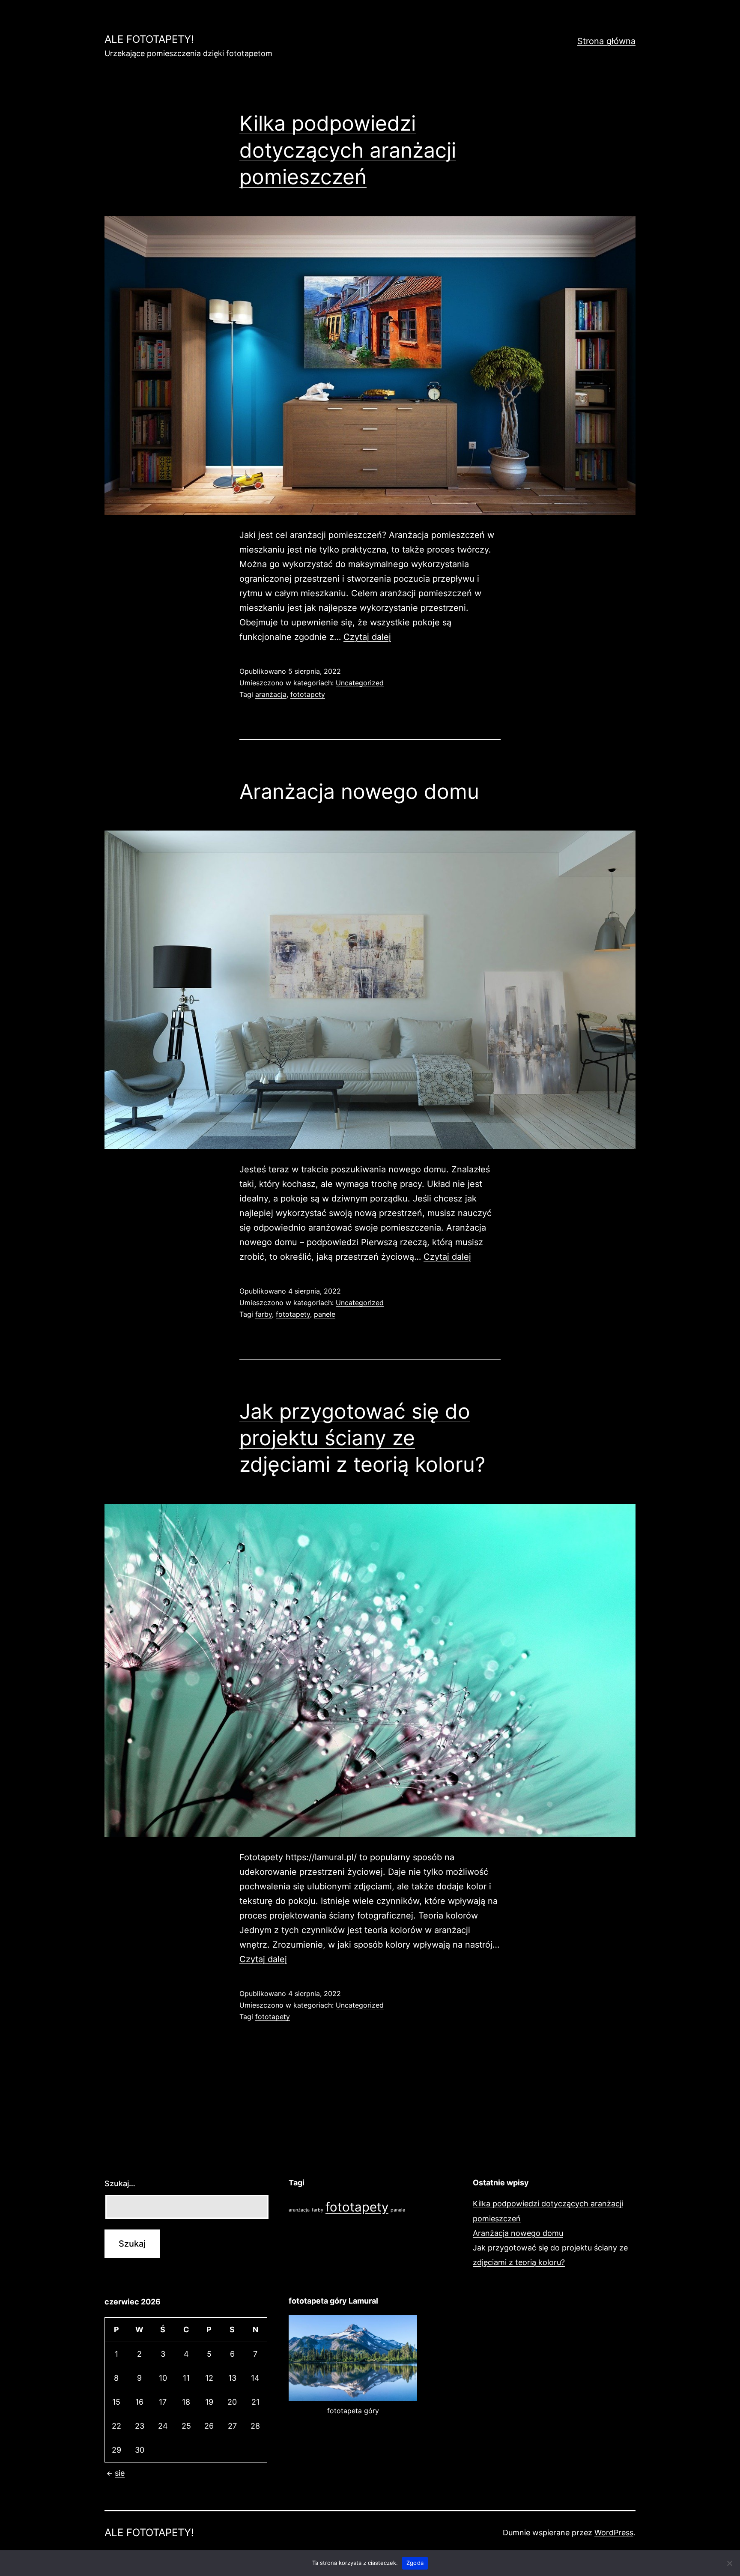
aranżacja (271, 694)
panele (325, 1314)
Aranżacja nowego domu (359, 791)
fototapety (308, 694)
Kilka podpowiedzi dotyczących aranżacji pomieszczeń (348, 150)
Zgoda (415, 2563)
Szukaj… (120, 2183)
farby (264, 1314)
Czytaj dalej (367, 637)
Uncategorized (360, 683)
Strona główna (606, 41)
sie (120, 2473)
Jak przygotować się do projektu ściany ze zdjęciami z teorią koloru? (362, 1438)
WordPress (614, 2533)
